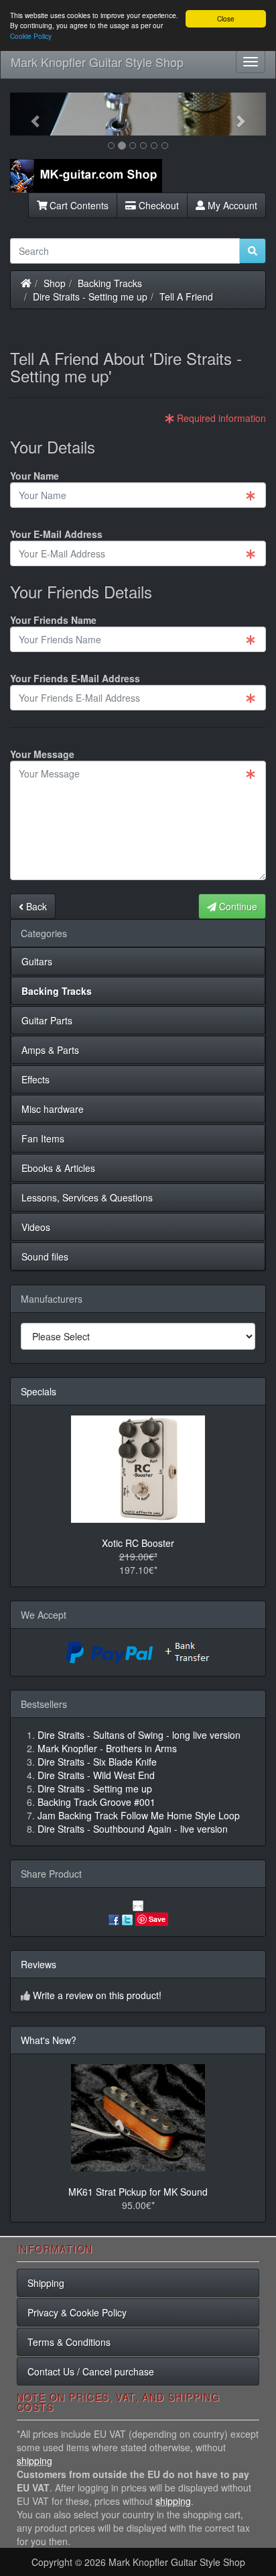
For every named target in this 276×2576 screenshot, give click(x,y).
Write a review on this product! (97, 1995)
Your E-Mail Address (56, 534)
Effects (36, 1079)
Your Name (34, 476)
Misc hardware (53, 1109)
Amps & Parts (50, 1050)
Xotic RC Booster (138, 1543)
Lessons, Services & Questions (87, 1197)
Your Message (42, 754)
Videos (36, 1227)
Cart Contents (78, 205)
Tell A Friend (186, 297)
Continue (237, 906)
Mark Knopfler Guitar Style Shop (97, 62)
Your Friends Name (53, 620)
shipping (34, 2461)
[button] (29, 114)
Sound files (45, 1256)
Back (35, 906)
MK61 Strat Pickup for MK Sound (138, 2192)
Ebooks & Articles (58, 1168)
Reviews (39, 1964)
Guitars (37, 961)
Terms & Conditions (69, 2342)
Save (157, 1919)
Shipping (46, 2283)
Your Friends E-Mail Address (75, 678)
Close (226, 18)
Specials (39, 1391)
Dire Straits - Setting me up (90, 297)
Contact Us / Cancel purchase (91, 2371)
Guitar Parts (47, 1020)
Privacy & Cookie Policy (77, 2312)
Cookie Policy (31, 36)
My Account (231, 205)
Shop (55, 283)
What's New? (49, 2040)
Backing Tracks (110, 283)
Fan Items (43, 1138)
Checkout (157, 205)
